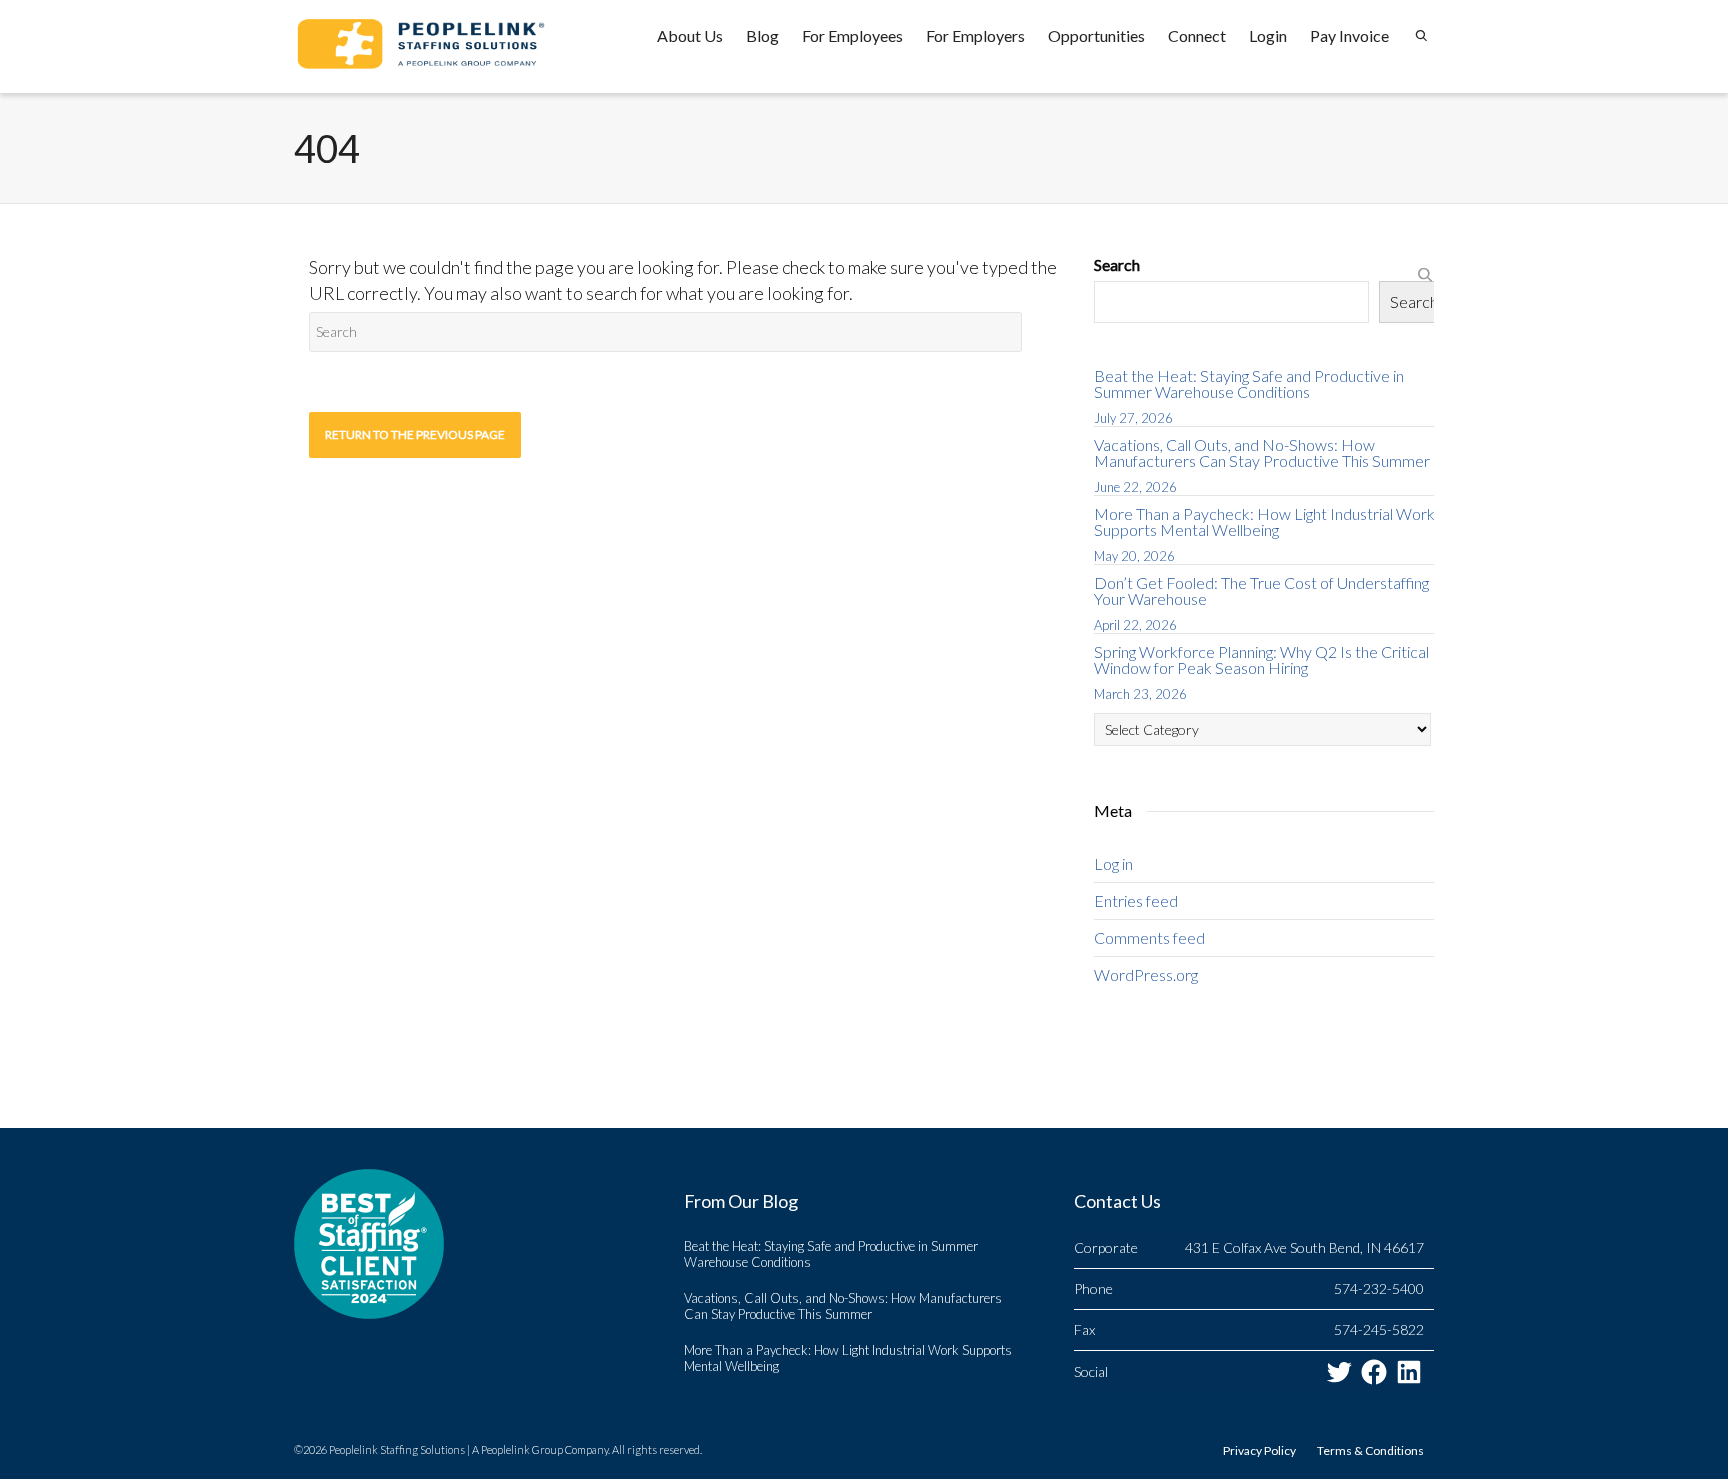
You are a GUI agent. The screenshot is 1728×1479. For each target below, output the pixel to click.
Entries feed (1136, 900)
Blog (762, 35)
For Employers (975, 35)
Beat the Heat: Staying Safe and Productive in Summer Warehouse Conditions (1249, 383)
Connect (1197, 35)
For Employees (852, 35)
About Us (690, 35)
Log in (1113, 863)
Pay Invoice (1349, 35)
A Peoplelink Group (517, 1449)
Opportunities (1096, 35)
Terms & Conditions (1370, 1450)
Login (1268, 35)
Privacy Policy (1259, 1450)
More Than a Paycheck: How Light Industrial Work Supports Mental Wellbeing (1264, 521)
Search (1117, 264)
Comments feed (1149, 937)
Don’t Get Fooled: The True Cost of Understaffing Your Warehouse (1261, 590)
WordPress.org (1146, 974)
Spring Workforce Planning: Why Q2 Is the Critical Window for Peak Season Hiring (1261, 659)
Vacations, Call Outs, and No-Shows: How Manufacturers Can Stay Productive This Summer (1262, 452)
